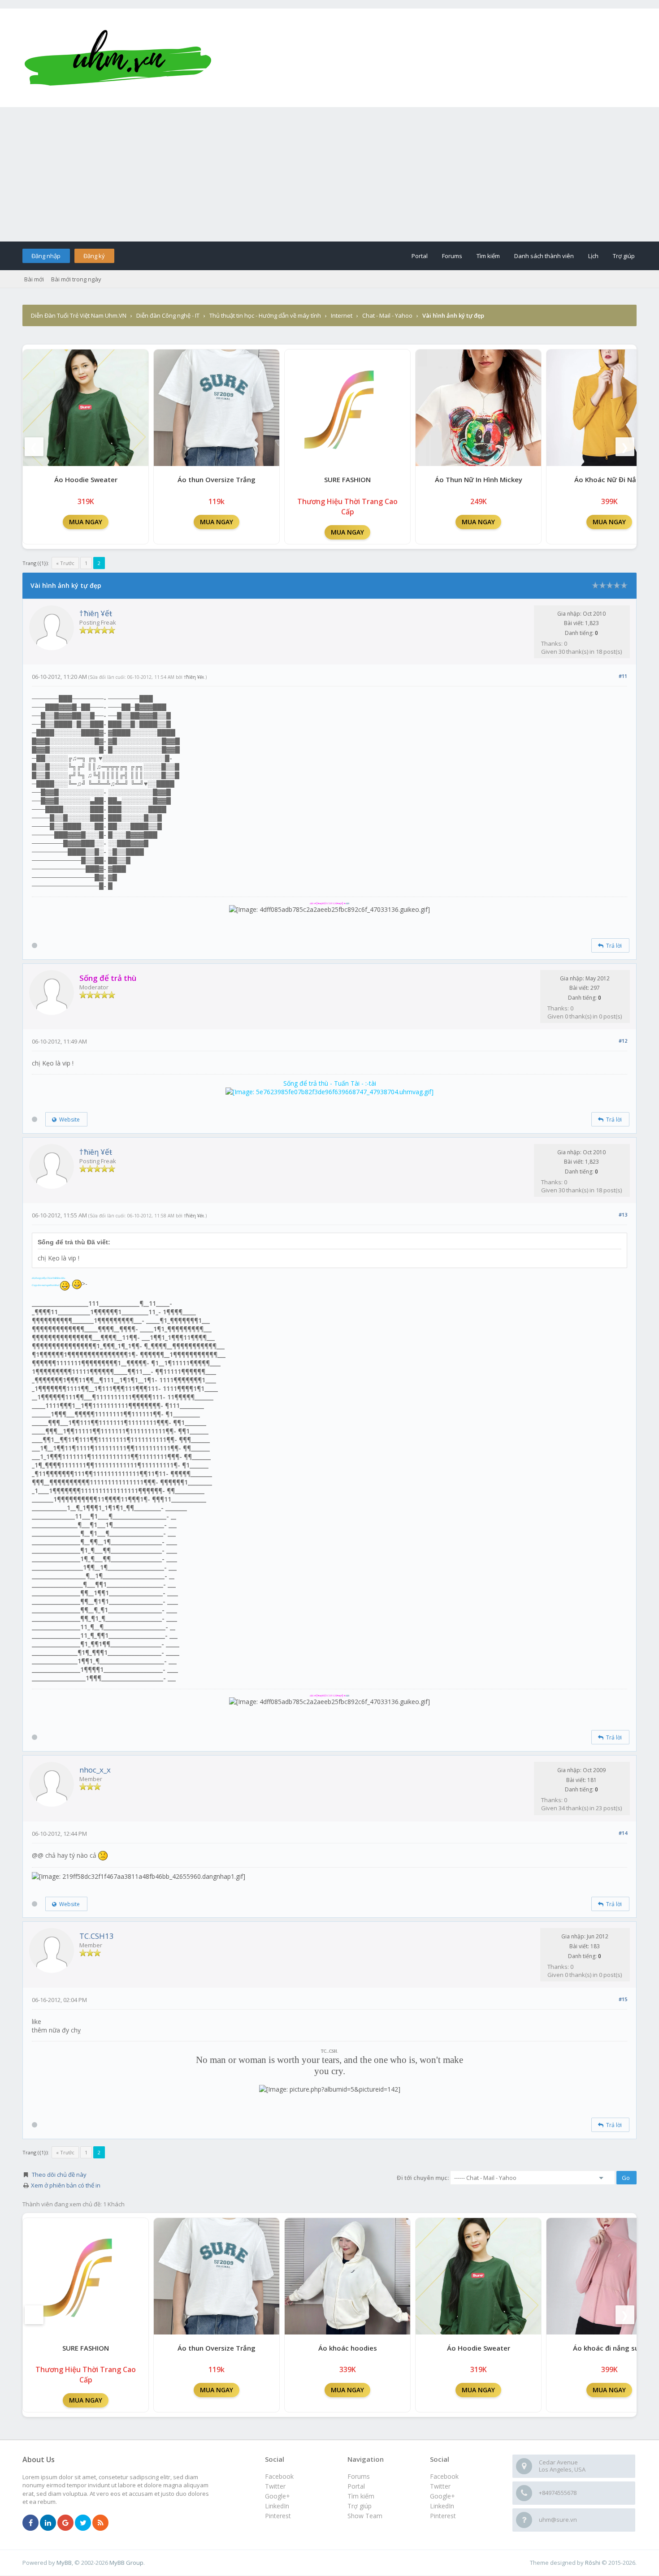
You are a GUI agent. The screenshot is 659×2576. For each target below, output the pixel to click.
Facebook (444, 2476)
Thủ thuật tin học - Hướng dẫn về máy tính (265, 315)
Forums (452, 256)
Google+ (442, 2496)
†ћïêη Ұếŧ (96, 613)
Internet (342, 315)
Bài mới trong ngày (76, 279)
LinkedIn (442, 2506)
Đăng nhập (46, 256)
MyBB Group (126, 2563)
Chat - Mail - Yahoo (387, 315)
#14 (623, 1833)
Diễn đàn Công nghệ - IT (168, 315)
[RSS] (100, 2523)
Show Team (365, 2516)
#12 (623, 1041)
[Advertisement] (329, 174)
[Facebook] (30, 2523)
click (347, 903)
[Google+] (65, 2523)
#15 (623, 1999)
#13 (623, 1215)
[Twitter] (83, 2523)
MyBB (64, 2563)
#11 (623, 676)
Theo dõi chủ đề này (59, 2175)
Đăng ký (94, 256)
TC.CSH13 (97, 1936)
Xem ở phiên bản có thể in (66, 2185)
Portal (420, 256)
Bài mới (34, 279)
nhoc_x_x (95, 1770)
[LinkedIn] (48, 2523)
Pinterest (443, 2516)
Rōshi (593, 2563)
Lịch (593, 256)
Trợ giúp (624, 256)
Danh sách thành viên (544, 256)
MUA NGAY (86, 522)
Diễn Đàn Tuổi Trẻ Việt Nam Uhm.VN (79, 315)
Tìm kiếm (488, 256)
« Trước (65, 563)
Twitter (440, 2486)
